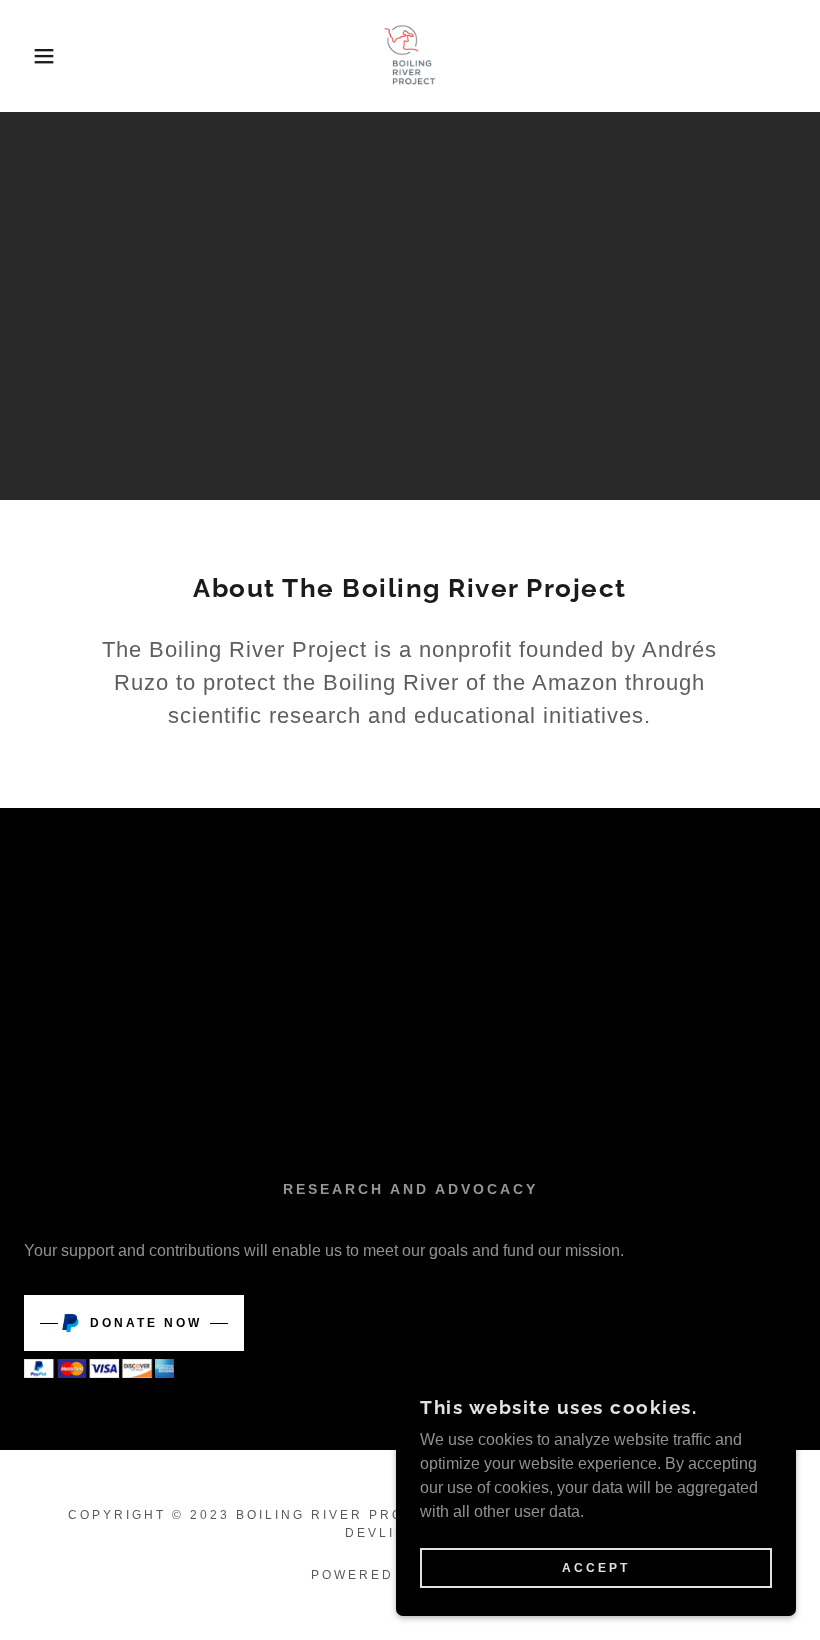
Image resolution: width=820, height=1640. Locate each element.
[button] (41, 56)
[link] (410, 56)
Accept (596, 1568)
